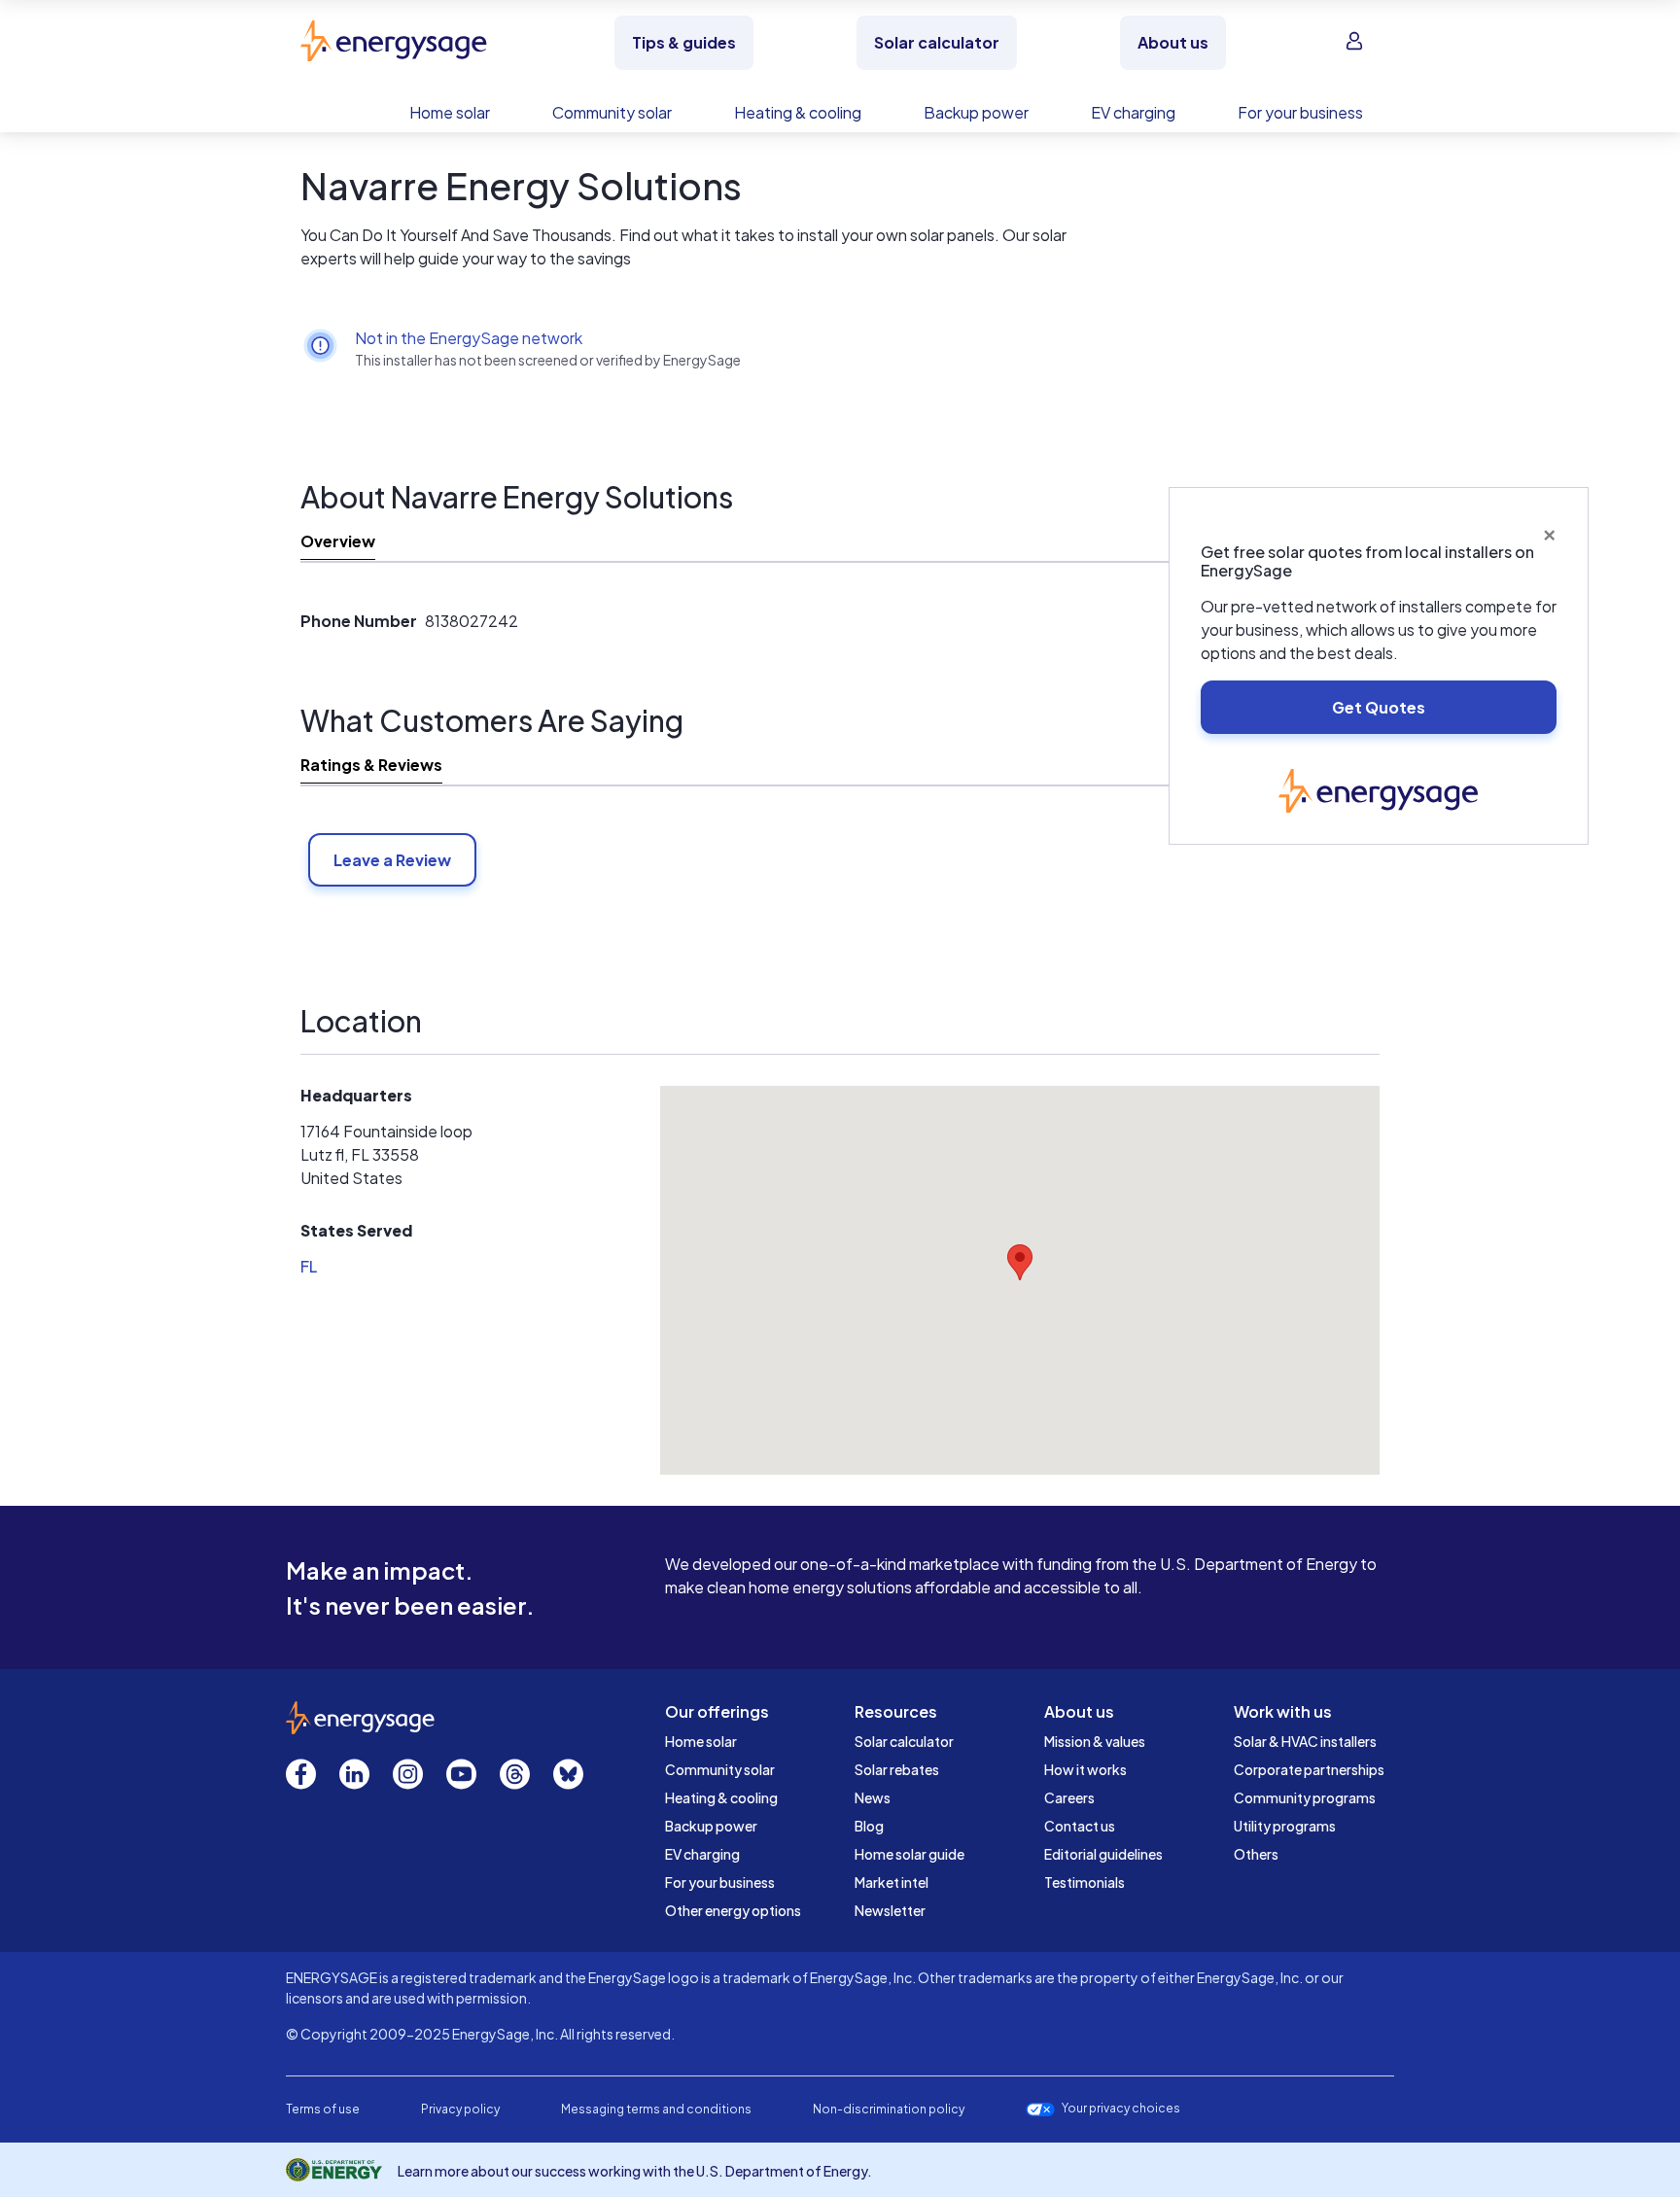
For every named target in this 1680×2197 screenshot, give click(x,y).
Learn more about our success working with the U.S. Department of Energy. (635, 2171)
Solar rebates (897, 1769)
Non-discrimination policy (889, 2109)
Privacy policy (460, 2109)
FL (309, 1266)
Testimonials (1085, 1882)
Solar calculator (904, 1741)
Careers (1069, 1797)
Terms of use (323, 2109)
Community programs (1305, 1797)
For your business (720, 1882)
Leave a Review (392, 860)
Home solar (701, 1741)
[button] (1020, 1262)
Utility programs (1285, 1826)
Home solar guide (910, 1854)
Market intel (892, 1882)
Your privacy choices (1121, 2109)
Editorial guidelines (1103, 1854)
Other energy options (733, 1910)
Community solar (720, 1769)
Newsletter (890, 1910)
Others (1256, 1854)
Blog (869, 1826)
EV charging (702, 1854)
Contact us (1080, 1826)
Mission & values (1095, 1741)
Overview (338, 541)
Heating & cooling (721, 1797)
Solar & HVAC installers (1305, 1741)
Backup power (711, 1826)
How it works (1085, 1769)
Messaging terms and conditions (656, 2109)
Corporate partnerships (1309, 1769)
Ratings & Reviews (371, 765)
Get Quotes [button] (1379, 707)
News (873, 1797)
